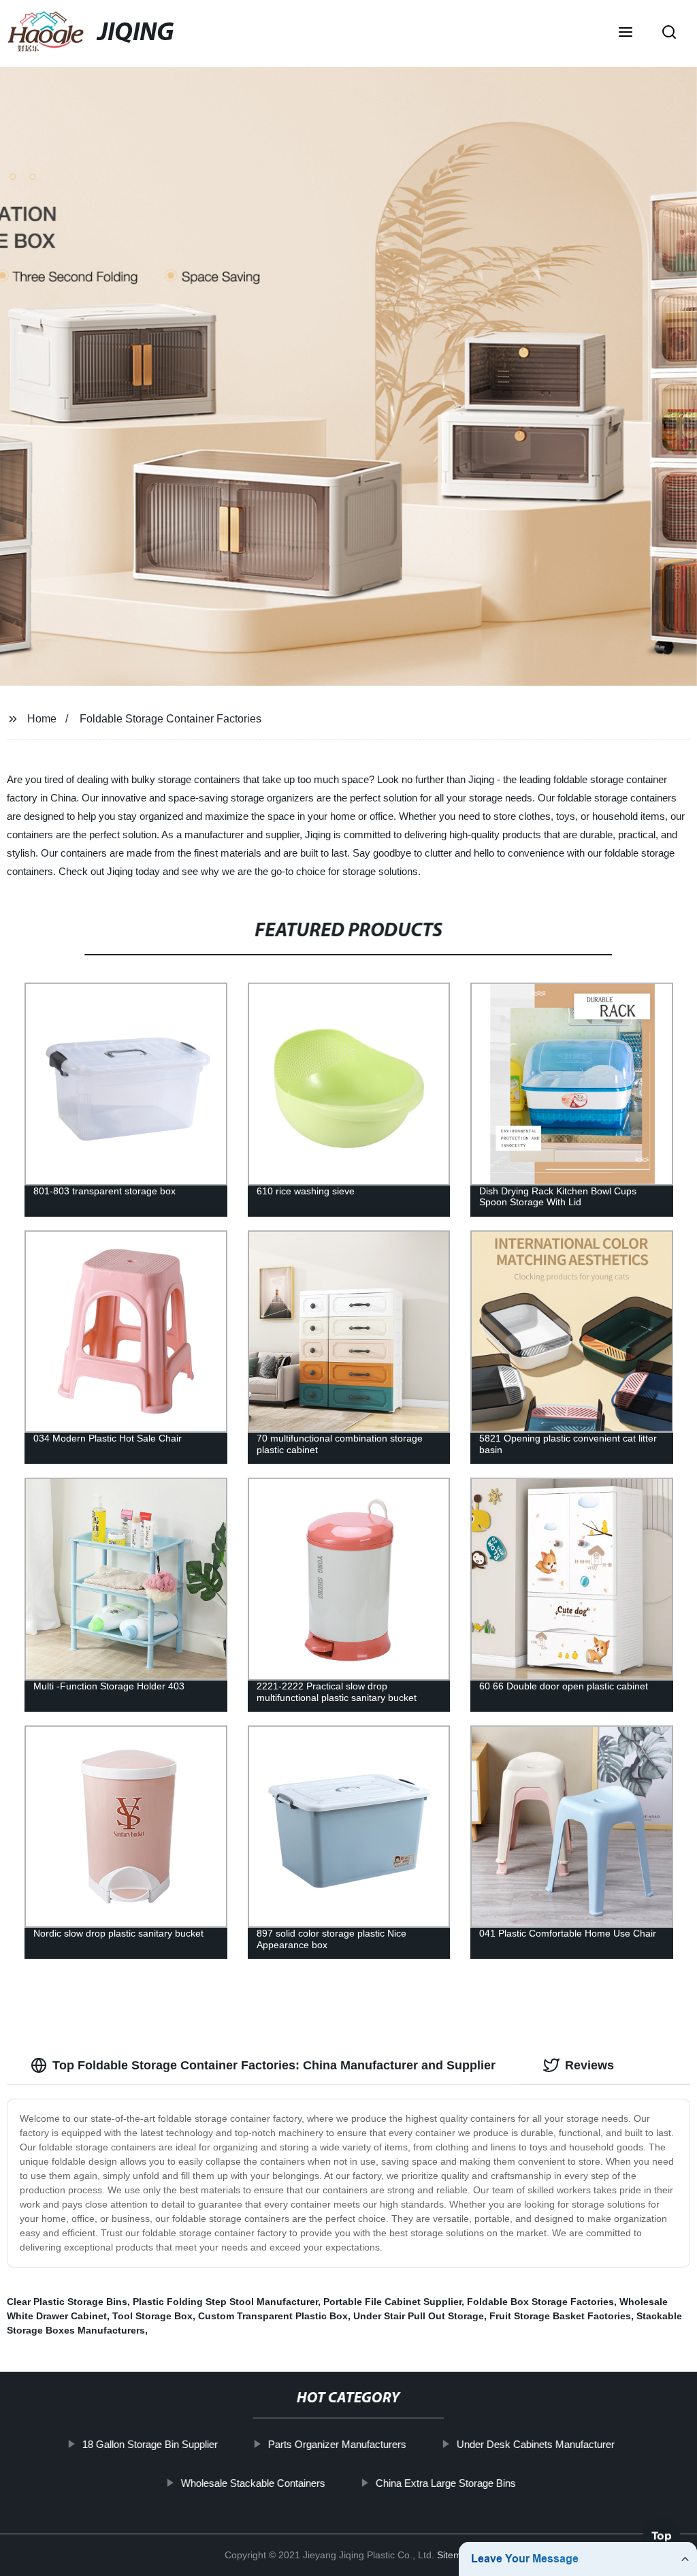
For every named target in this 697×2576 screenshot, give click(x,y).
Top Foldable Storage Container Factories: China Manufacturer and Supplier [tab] (274, 2065)
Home (42, 719)
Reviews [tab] (589, 2065)
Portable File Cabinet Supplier (392, 2302)
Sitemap (455, 2555)
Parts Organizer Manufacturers (337, 2444)
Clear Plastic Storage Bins (67, 2302)
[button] (626, 33)
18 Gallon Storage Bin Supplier (150, 2444)
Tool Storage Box (152, 2316)
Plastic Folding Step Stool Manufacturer (225, 2302)
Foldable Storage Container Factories (171, 719)
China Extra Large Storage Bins (446, 2482)
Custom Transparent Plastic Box (273, 2316)
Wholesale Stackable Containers (253, 2482)
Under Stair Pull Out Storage (419, 2316)
